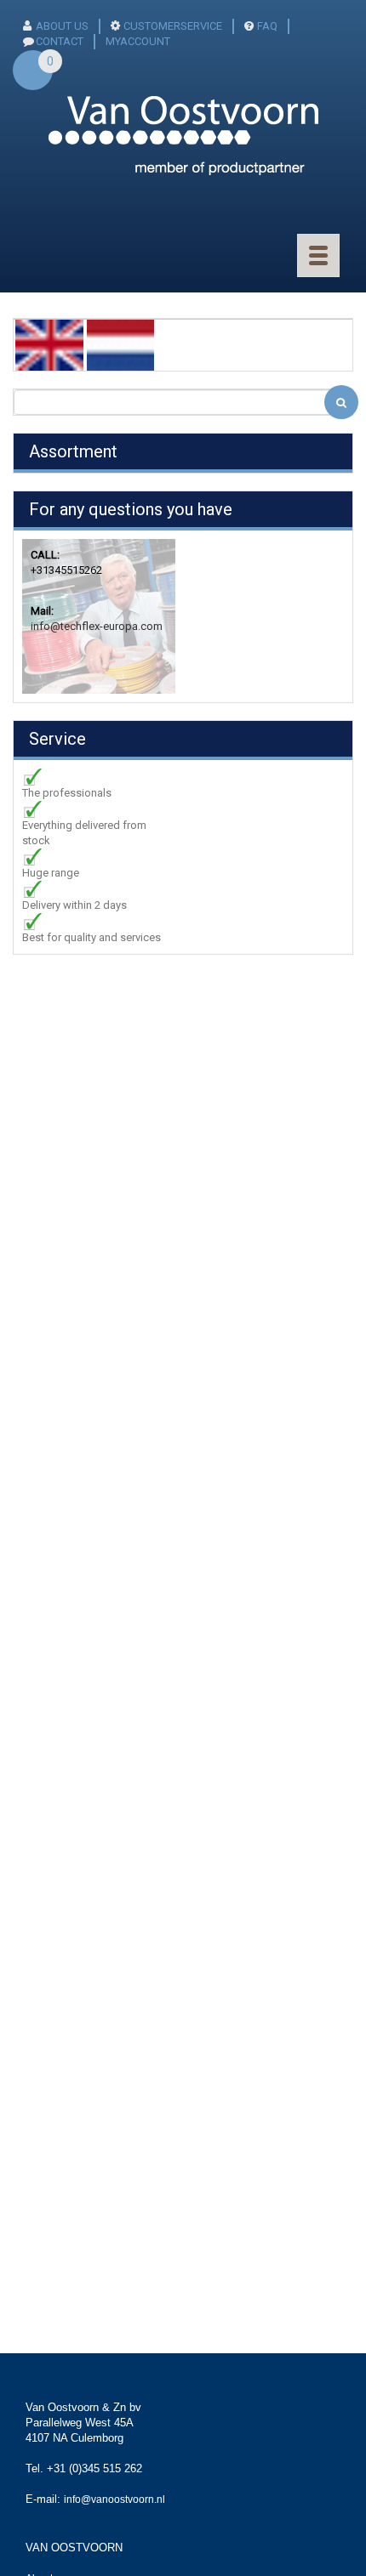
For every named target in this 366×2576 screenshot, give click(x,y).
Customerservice (173, 26)
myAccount (138, 41)
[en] (49, 344)
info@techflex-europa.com (97, 626)
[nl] (121, 344)
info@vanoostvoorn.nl (114, 2499)
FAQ (267, 26)
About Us (62, 26)
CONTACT (60, 41)
